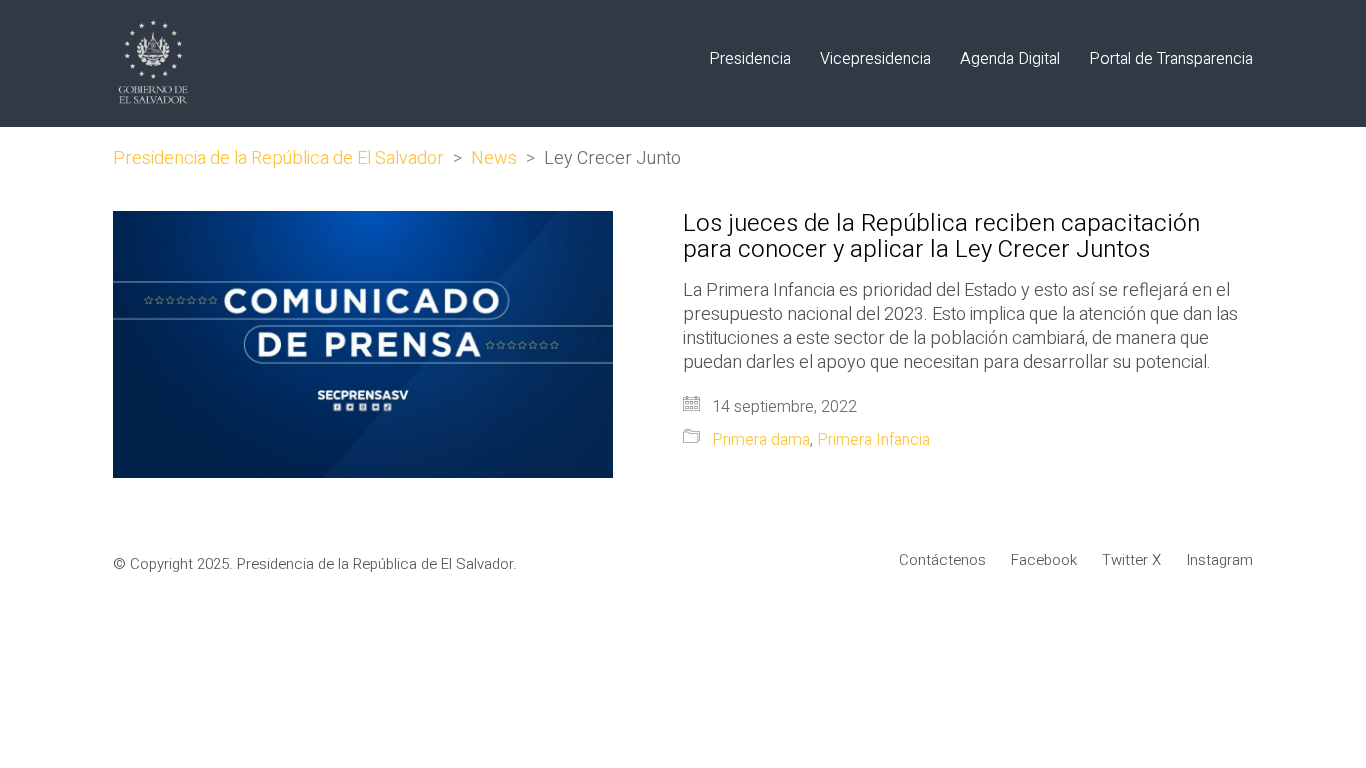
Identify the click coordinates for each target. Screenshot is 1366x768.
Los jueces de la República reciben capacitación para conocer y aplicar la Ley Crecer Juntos (941, 237)
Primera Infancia (873, 440)
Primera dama (761, 440)
